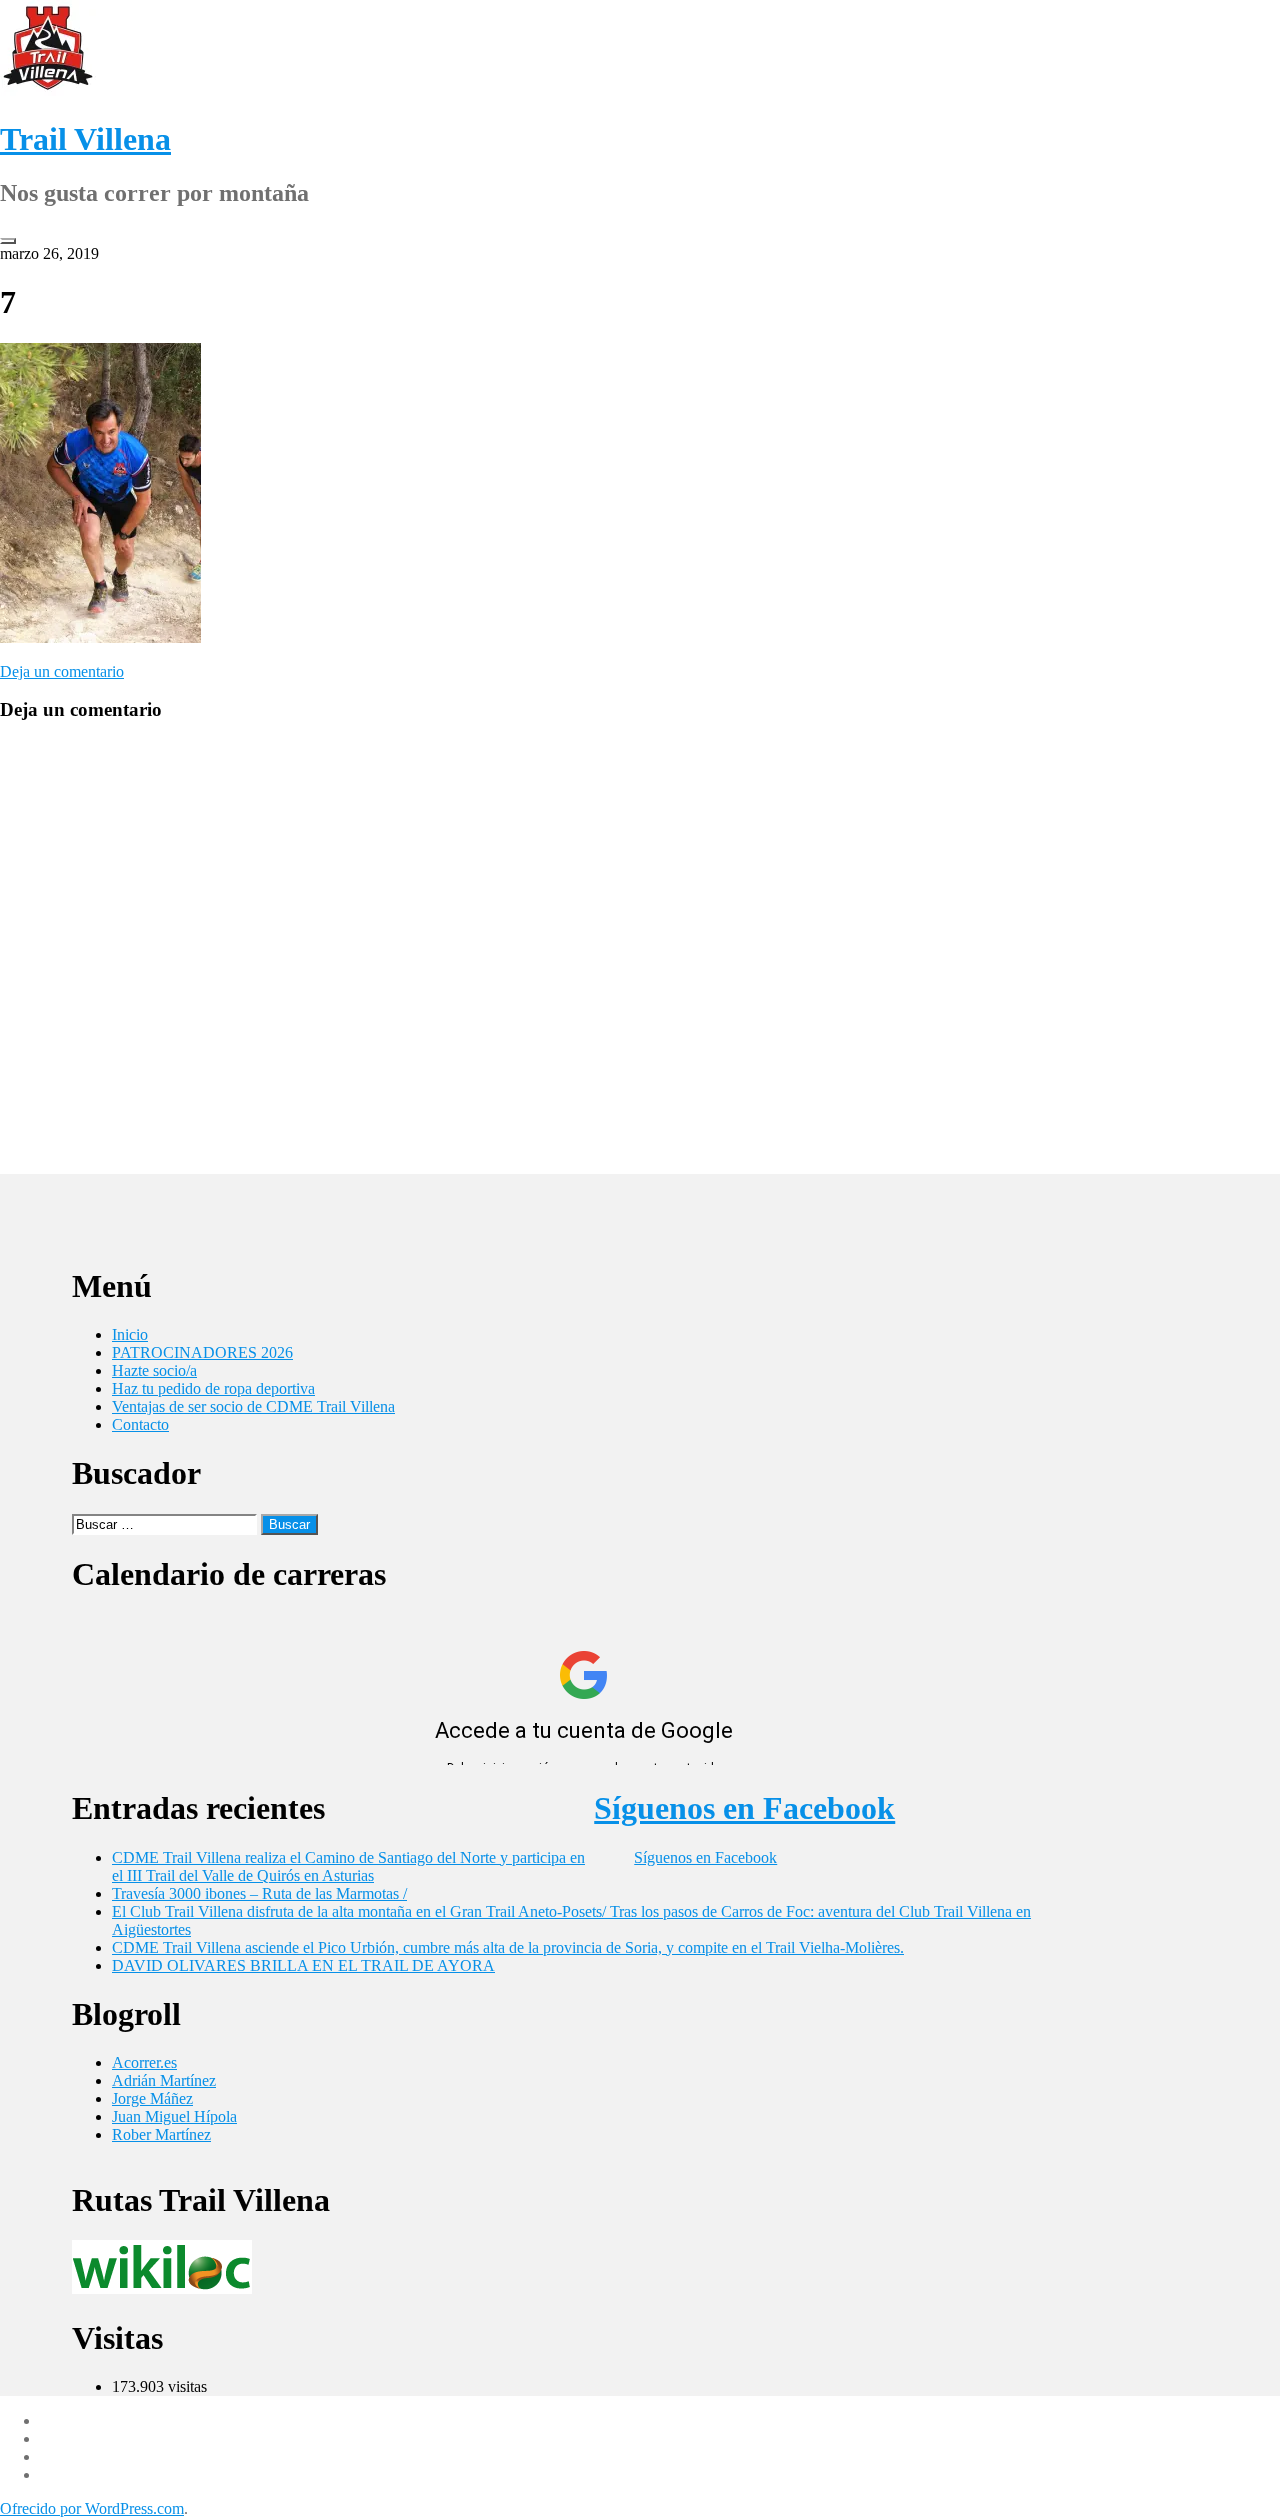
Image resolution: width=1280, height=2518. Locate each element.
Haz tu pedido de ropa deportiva (213, 1388)
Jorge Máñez (152, 2098)
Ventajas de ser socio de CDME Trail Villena (253, 1406)
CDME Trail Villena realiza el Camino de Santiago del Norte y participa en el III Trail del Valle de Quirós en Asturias (348, 1866)
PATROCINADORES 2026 (202, 1352)
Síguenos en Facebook (744, 1808)
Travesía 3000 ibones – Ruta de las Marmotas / (259, 1893)
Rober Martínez (161, 2134)
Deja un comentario (62, 671)
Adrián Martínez (164, 2080)
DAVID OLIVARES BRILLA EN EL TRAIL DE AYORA (303, 1965)
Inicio (130, 1334)
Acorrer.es (144, 2062)
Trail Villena (85, 139)
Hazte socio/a (154, 1370)
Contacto (140, 1424)
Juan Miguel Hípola (174, 2116)
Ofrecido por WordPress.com (92, 2508)
